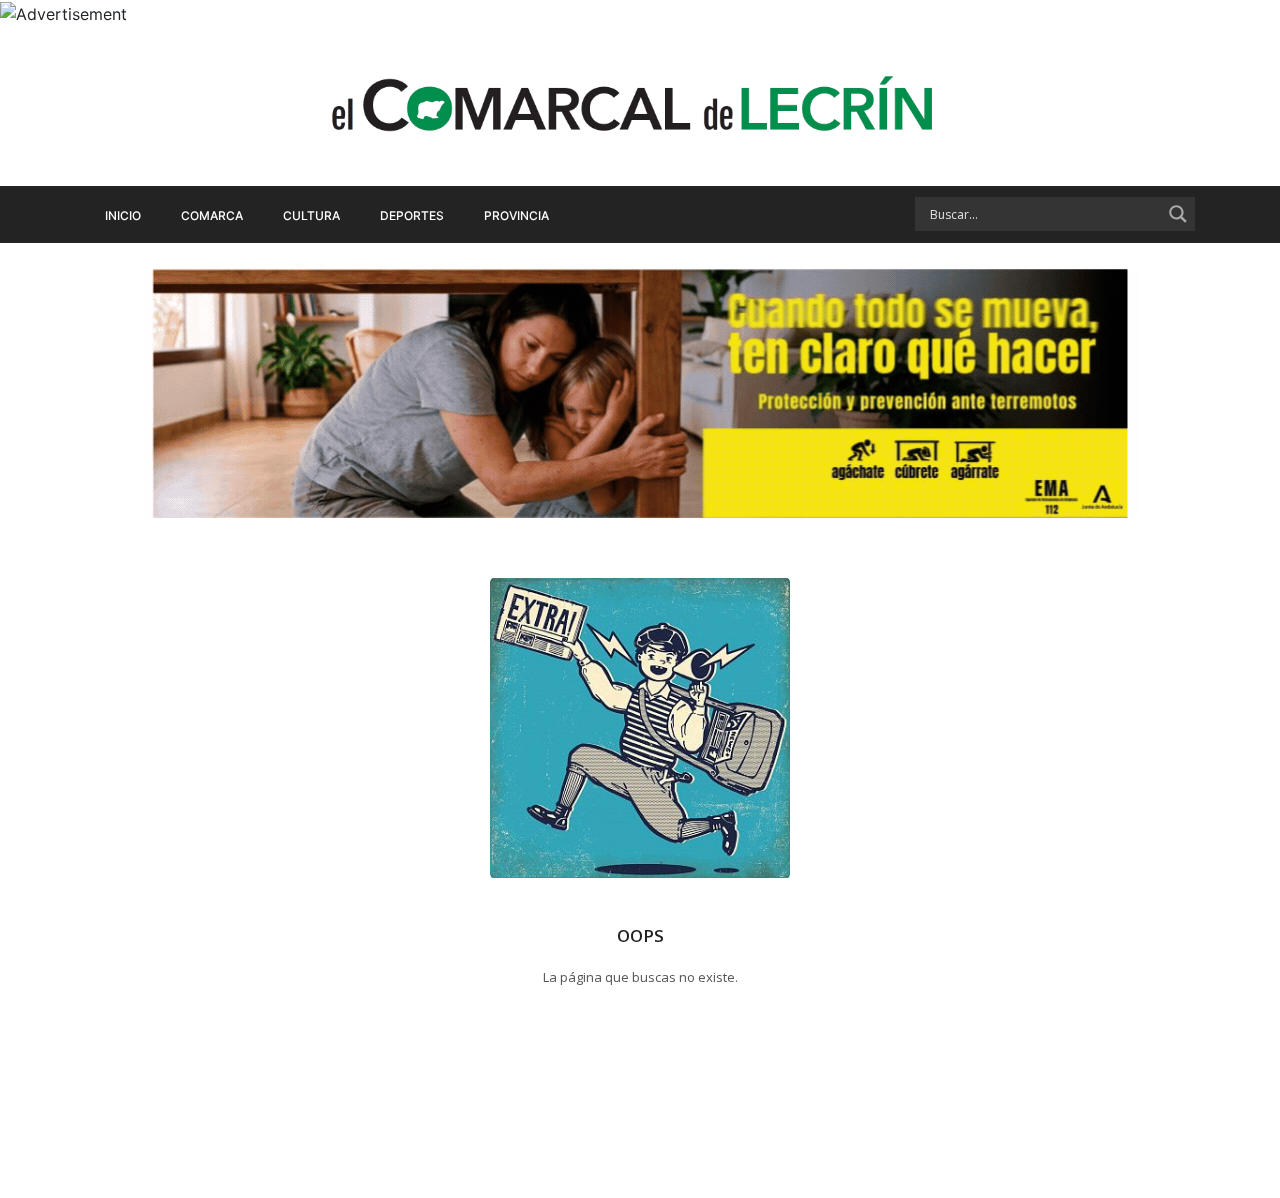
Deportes (412, 215)
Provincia (516, 215)
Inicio (123, 215)
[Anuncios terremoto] (640, 393)
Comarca (212, 215)
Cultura (311, 215)
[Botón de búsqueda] (1178, 214)
